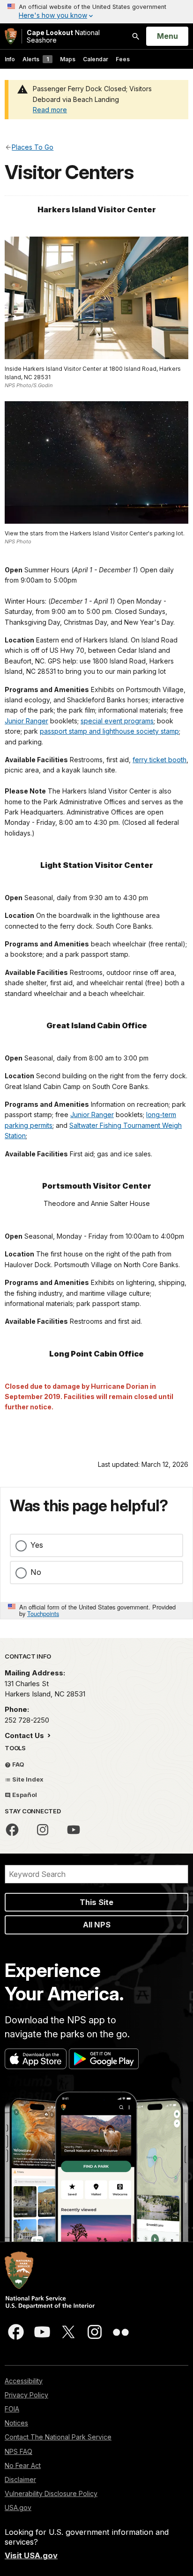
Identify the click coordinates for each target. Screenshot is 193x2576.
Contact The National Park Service (58, 2437)
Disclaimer (20, 2479)
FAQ (18, 1764)
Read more (50, 110)
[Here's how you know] (96, 12)
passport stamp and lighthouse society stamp (109, 731)
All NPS (97, 1925)
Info (10, 59)
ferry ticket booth (160, 760)
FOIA (12, 2409)
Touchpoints (43, 1613)
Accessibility (24, 2381)
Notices (16, 2423)
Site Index (27, 1779)
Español (24, 1795)
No (36, 1572)
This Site (96, 1902)
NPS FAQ (19, 2451)
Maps (68, 59)
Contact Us (25, 1735)
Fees (123, 59)
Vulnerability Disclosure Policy (51, 2493)
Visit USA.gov (31, 2555)
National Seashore (63, 36)
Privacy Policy (26, 2395)
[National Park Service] (11, 36)
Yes (37, 1545)
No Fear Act (23, 2465)
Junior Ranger (26, 721)
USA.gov (18, 2507)
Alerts (36, 59)
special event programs (117, 721)
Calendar (96, 59)
